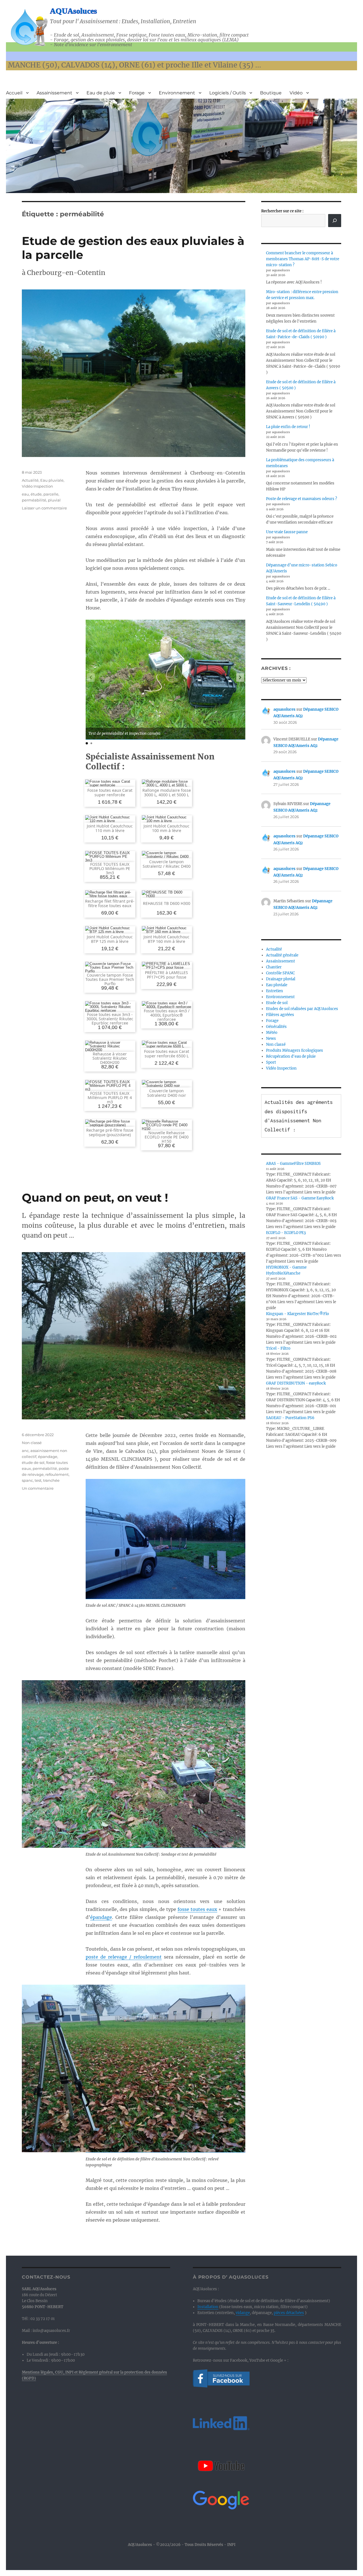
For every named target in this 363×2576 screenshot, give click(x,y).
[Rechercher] (335, 221)
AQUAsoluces (73, 11)
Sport (271, 1062)
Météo (272, 1033)
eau (25, 494)
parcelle (51, 494)
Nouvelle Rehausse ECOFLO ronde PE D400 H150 (167, 1137)
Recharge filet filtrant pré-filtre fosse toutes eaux (110, 903)
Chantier (274, 967)
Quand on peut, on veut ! (95, 1198)
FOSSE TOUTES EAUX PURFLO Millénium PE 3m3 (110, 869)
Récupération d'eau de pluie (291, 1056)
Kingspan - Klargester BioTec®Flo (297, 1314)
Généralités (276, 1027)
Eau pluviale (52, 480)
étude (36, 494)
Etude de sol (277, 1003)
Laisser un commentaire (44, 508)
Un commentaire (38, 1488)
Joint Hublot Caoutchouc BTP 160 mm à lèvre (166, 939)
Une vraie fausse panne (287, 532)
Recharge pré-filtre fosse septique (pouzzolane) (110, 1132)
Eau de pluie (101, 93)
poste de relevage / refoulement (124, 1957)
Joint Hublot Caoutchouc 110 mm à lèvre (110, 828)
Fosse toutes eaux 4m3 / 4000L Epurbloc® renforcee (167, 1015)
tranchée (51, 1480)
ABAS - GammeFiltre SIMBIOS (293, 1164)
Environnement (177, 93)
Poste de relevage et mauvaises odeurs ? (301, 499)
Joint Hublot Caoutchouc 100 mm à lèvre (166, 828)
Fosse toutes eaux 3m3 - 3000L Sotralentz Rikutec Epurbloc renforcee (110, 1019)
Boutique (271, 93)
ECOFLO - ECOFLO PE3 (286, 1233)
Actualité (30, 480)
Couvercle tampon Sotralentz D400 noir (167, 1093)
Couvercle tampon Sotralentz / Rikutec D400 (167, 864)
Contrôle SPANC (280, 973)
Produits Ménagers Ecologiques (295, 1050)
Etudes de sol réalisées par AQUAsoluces (302, 1009)
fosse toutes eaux (197, 1909)
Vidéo (296, 93)
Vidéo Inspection (37, 486)
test (38, 1480)
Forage (137, 93)
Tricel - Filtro (278, 1348)
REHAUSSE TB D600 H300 (167, 903)
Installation (208, 2307)
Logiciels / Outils (228, 93)
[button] (240, 678)
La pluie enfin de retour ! (288, 427)
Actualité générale (282, 955)
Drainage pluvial (281, 979)
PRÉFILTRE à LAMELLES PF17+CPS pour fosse (166, 975)
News (271, 1039)
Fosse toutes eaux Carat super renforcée (110, 792)
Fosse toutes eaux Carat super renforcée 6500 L (167, 1053)
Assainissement (54, 93)
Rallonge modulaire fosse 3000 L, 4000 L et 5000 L (167, 792)
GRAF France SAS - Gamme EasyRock (300, 1198)
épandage (101, 1917)
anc (25, 1451)
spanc (27, 1480)
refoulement (57, 1474)
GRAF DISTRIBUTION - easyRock (296, 1383)
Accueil (14, 93)
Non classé (32, 1443)
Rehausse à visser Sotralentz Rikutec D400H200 (110, 1058)
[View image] (165, 679)
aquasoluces (284, 709)
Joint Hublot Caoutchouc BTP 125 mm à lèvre (110, 939)
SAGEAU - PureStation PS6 (290, 1418)
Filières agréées (280, 1015)
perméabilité (34, 500)
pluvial (54, 500)
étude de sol (33, 1462)
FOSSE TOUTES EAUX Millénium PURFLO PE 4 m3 (110, 1098)
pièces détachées (289, 2313)
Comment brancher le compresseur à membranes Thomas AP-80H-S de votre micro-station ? (303, 259)
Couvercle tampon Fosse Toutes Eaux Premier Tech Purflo (110, 979)
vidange (243, 2313)
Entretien (275, 991)
